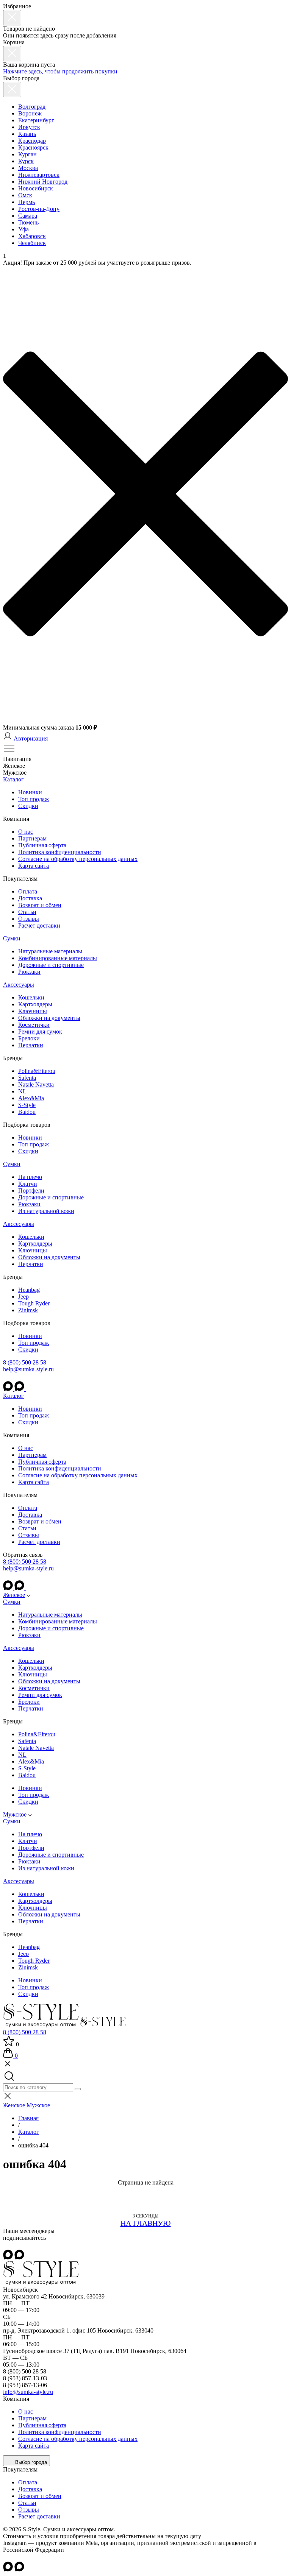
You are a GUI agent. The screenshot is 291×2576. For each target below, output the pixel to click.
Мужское (15, 1814)
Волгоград (32, 107)
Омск (25, 195)
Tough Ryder (34, 1303)
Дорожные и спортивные (51, 965)
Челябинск (32, 243)
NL (22, 1091)
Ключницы (33, 1011)
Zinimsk (28, 1310)
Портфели (31, 1191)
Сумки (12, 938)
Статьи (27, 912)
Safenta (27, 1078)
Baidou (27, 1112)
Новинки (30, 792)
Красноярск (33, 147)
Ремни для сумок (40, 1031)
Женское (14, 1595)
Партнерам (32, 838)
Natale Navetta (36, 1085)
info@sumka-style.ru (28, 2392)
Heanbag (29, 1290)
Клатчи (28, 1184)
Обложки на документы (49, 1018)
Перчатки (31, 1045)
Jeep (23, 1297)
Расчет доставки (39, 925)
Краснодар (32, 141)
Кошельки (31, 997)
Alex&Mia (31, 1098)
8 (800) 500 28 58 (25, 1362)
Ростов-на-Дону (39, 209)
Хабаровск (32, 236)
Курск (26, 161)
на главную (146, 2223)
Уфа (23, 229)
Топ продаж (34, 799)
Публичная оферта (42, 845)
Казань (27, 134)
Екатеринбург (36, 120)
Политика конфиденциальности (60, 852)
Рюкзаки (29, 972)
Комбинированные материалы (58, 958)
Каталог (13, 779)
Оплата (28, 891)
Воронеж (30, 113)
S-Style (27, 1105)
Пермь (27, 202)
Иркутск (29, 127)
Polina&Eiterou (37, 1071)
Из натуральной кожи (46, 1211)
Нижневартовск (39, 175)
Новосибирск (36, 188)
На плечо (30, 1177)
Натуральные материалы (50, 951)
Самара (28, 216)
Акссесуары (19, 985)
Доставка (30, 898)
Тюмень (28, 222)
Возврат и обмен (40, 905)
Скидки (28, 806)
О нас (26, 832)
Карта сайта (34, 866)
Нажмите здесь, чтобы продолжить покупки (60, 71)
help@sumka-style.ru (28, 1369)
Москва (28, 168)
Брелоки (29, 1038)
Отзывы (29, 919)
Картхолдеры (35, 1004)
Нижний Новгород (43, 182)
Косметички (34, 1025)
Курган (27, 154)
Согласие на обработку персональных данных (78, 859)
